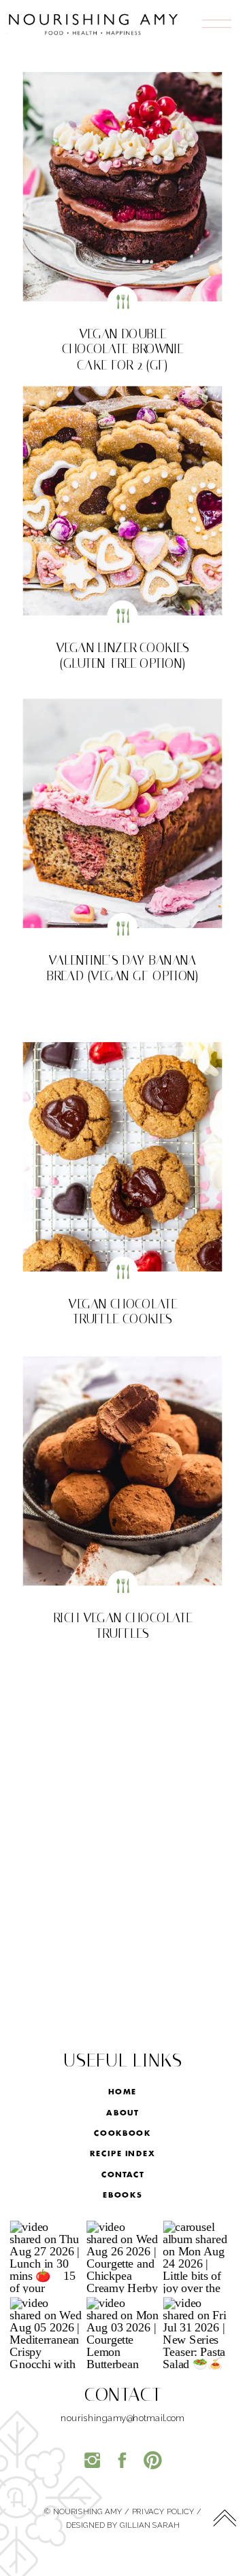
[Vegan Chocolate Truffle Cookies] (123, 1158)
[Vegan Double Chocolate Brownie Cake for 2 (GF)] (123, 187)
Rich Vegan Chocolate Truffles (122, 1625)
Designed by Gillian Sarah (123, 2525)
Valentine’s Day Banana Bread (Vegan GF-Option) (122, 968)
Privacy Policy (163, 2511)
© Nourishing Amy (83, 2511)
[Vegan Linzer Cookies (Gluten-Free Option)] (123, 501)
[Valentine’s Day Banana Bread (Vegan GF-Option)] (123, 813)
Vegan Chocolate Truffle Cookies (122, 1311)
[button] (123, 187)
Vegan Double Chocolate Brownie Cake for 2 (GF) (123, 348)
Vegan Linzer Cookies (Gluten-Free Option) (123, 655)
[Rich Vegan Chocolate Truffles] (123, 1471)
